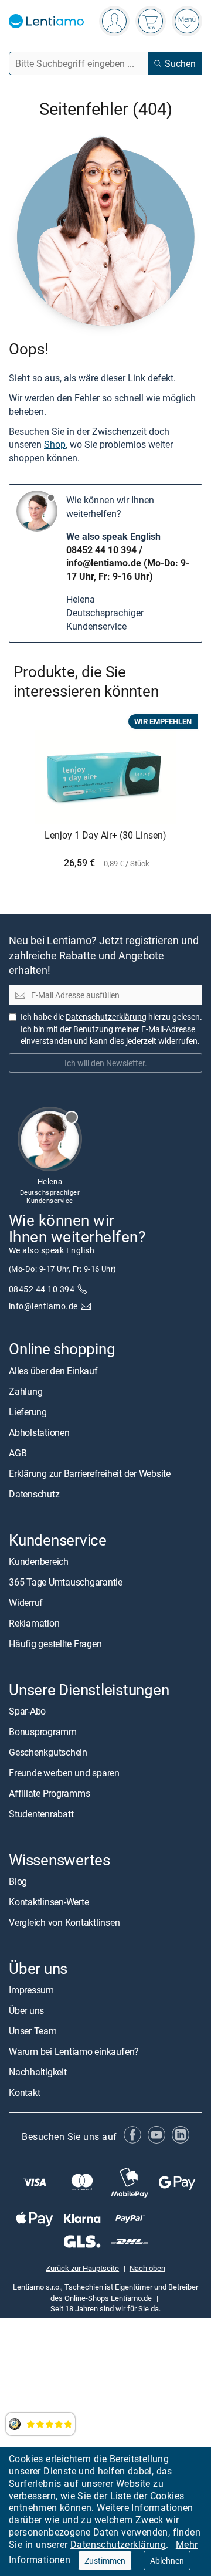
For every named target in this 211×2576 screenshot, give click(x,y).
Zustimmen (105, 2560)
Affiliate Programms (49, 1793)
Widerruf (26, 1602)
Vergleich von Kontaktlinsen (64, 1922)
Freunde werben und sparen (64, 1772)
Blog (18, 1881)
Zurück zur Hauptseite (82, 2268)
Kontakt (24, 2092)
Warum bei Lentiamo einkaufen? (74, 2051)
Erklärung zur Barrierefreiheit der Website (90, 1473)
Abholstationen (39, 1432)
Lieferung (28, 1411)
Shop (55, 444)
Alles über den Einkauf (53, 1370)
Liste (121, 2496)
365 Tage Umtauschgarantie (66, 1581)
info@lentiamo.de (104, 563)
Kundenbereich (39, 1561)
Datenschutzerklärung (118, 2544)
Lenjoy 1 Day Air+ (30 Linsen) (105, 836)
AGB (18, 1452)
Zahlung (25, 1391)
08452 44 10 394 (101, 550)
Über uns (26, 2010)
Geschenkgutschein (48, 1752)
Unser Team (33, 2031)
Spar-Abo (27, 1710)
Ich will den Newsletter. (106, 1062)
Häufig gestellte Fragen (55, 1643)
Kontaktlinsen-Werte (49, 1902)
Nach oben (147, 2268)
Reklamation (34, 1622)
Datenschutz (34, 1493)
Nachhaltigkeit (38, 2072)
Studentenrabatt (41, 1813)
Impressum (31, 1990)
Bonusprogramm (43, 1731)
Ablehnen (167, 2560)
